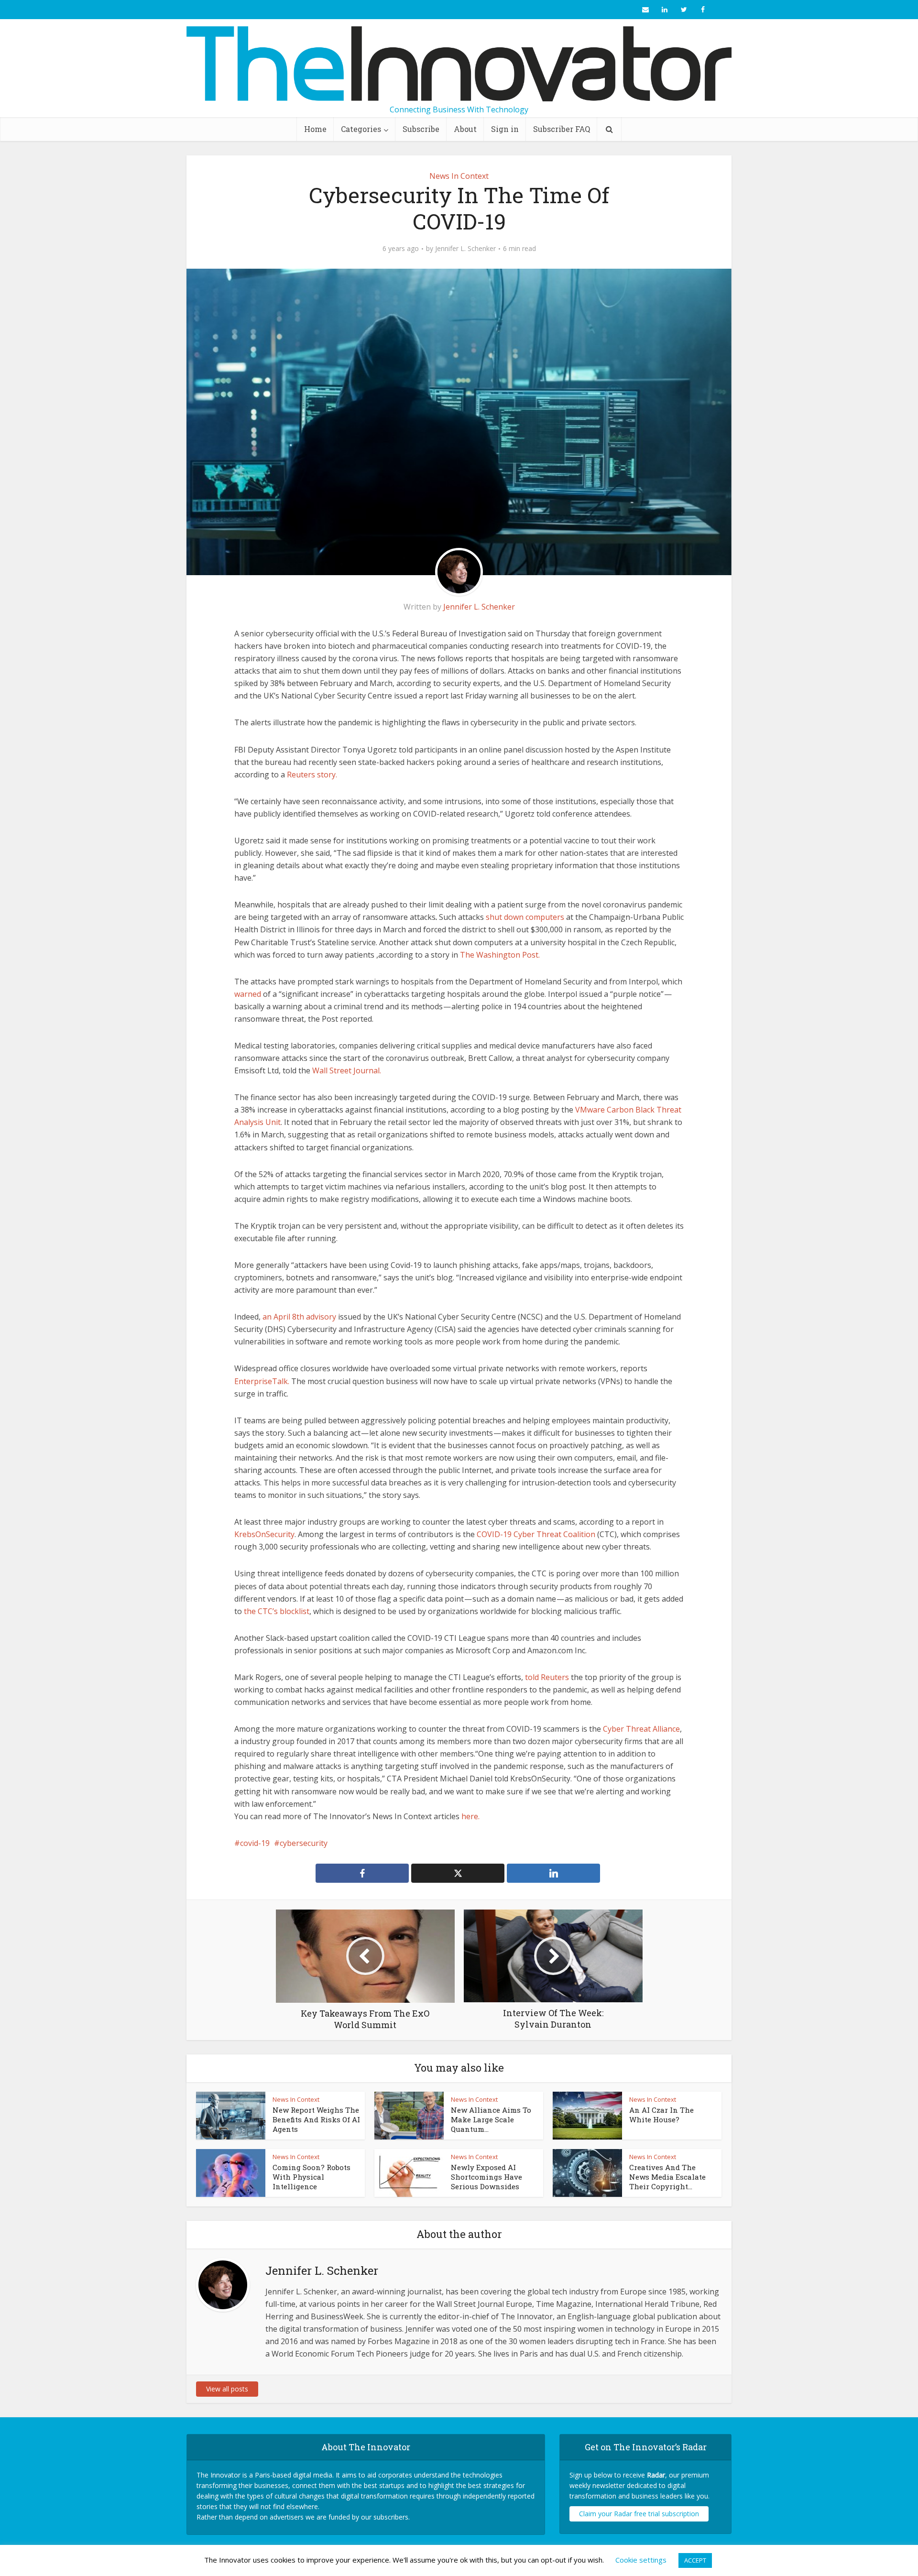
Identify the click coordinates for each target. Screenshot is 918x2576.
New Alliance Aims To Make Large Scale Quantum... (491, 2120)
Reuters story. (311, 775)
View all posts (227, 2389)
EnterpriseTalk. (262, 1381)
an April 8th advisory (299, 1317)
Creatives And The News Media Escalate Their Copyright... (667, 2177)
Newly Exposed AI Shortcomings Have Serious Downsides (486, 2177)
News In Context (459, 176)
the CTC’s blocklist (277, 1611)
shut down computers (525, 917)
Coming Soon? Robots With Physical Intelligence (311, 2177)
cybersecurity (304, 1843)
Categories (361, 129)
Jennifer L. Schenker (465, 249)
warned (248, 994)
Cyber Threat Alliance (641, 1729)
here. (470, 1816)
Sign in (505, 129)
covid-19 (255, 1843)
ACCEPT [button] (695, 2560)
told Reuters (547, 1677)
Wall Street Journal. (347, 1070)
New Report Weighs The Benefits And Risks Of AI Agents (316, 2120)
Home (315, 129)
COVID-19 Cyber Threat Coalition (536, 1534)
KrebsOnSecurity (264, 1534)
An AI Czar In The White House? (661, 2115)
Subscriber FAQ (562, 129)
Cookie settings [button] (641, 2560)
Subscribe (421, 129)
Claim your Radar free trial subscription (639, 2514)
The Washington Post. (500, 955)
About (465, 129)
